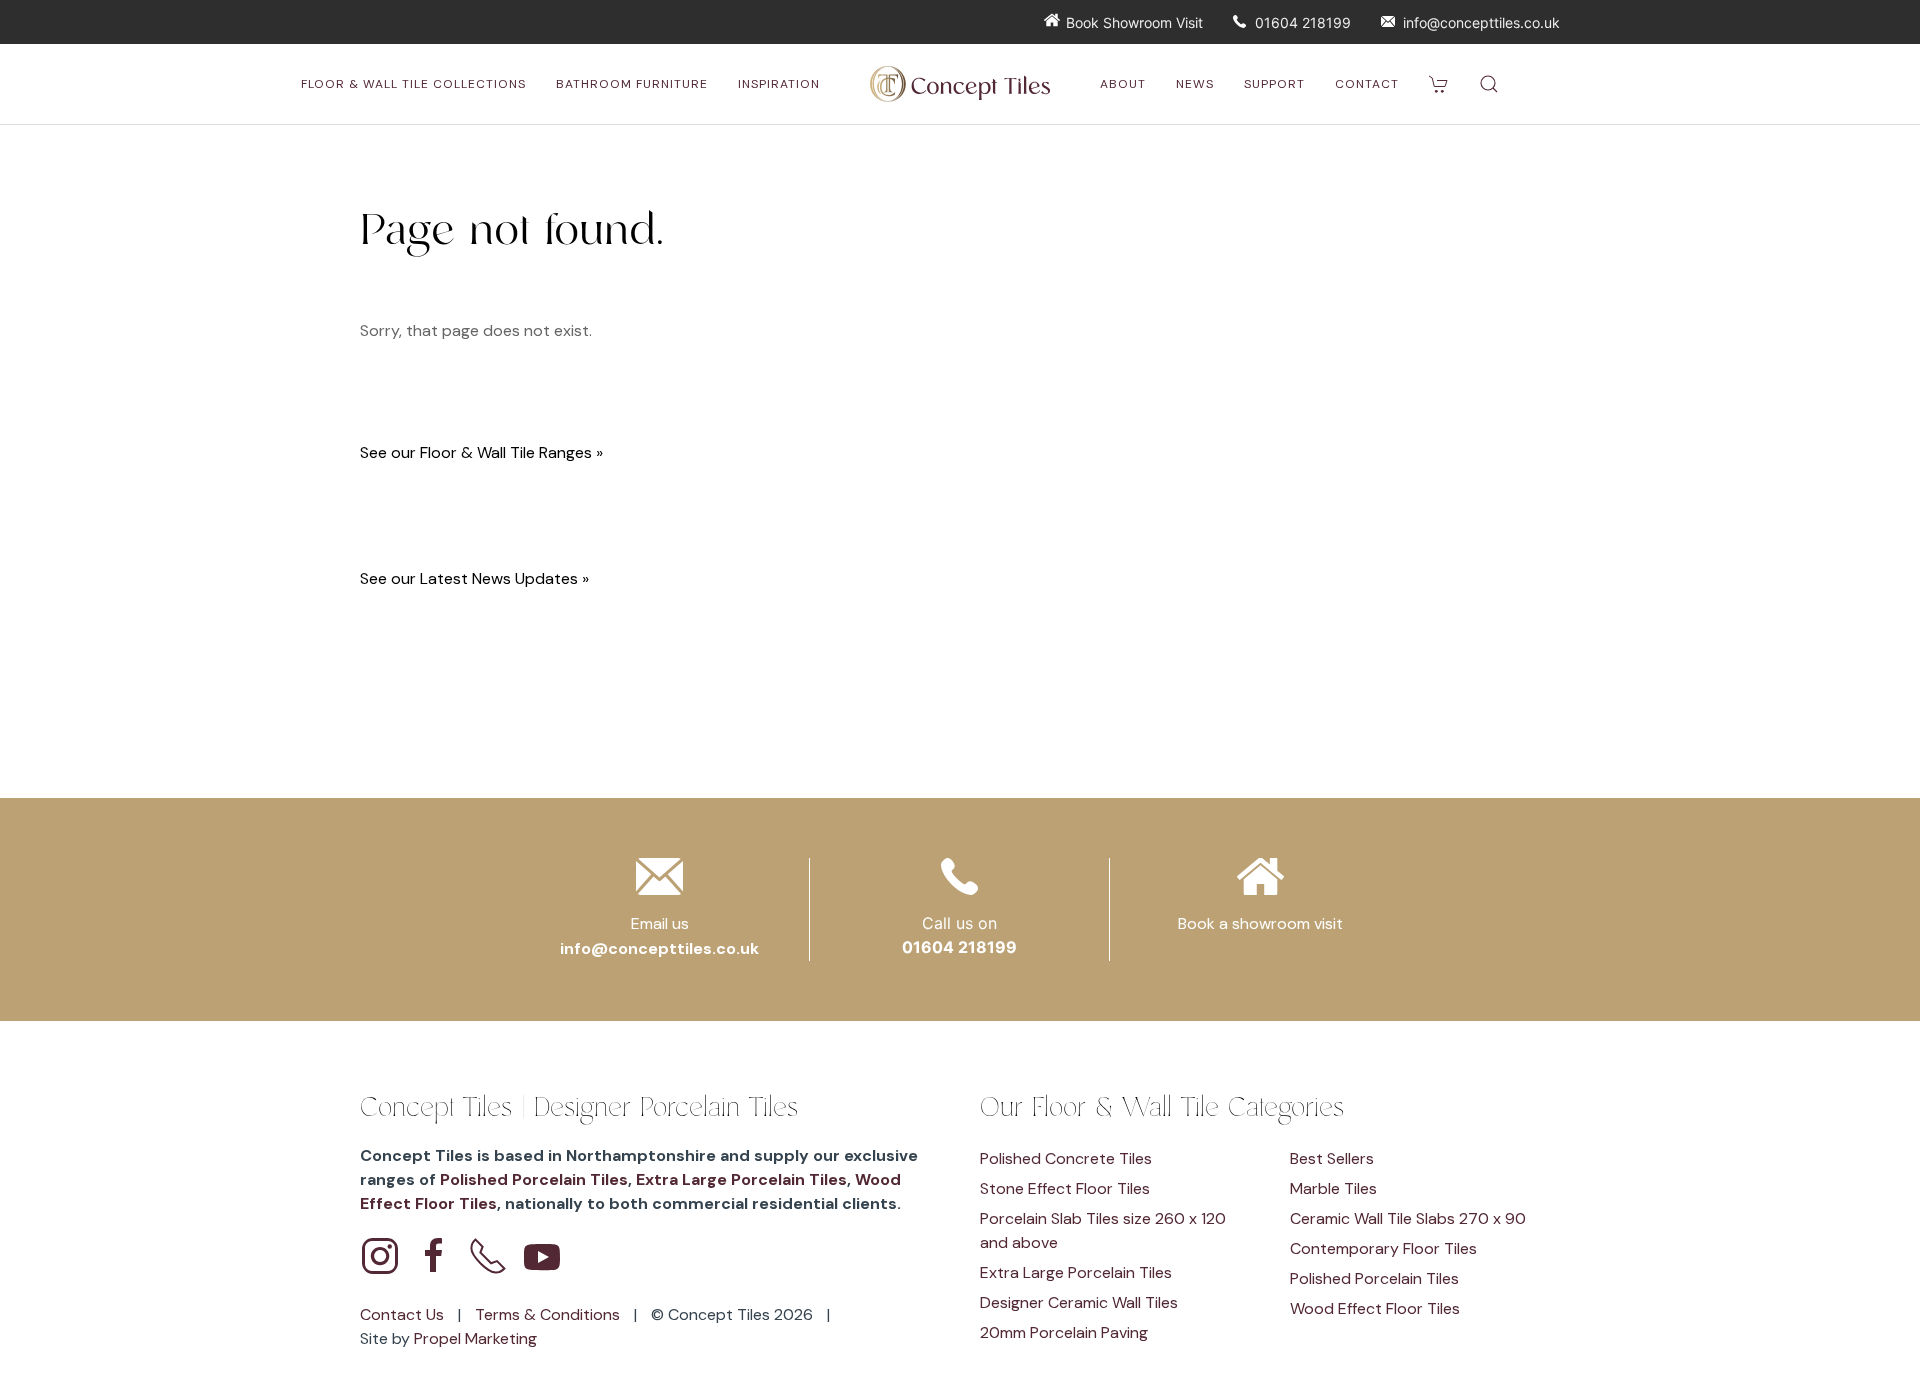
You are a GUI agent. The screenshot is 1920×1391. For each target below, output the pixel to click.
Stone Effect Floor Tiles (1065, 1188)
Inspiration (779, 84)
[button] (1489, 84)
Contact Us (404, 1314)
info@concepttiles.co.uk (1481, 22)
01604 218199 (1303, 22)
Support (1274, 84)
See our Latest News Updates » (474, 578)
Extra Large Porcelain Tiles (741, 1179)
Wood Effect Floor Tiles (1375, 1308)
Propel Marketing (475, 1338)
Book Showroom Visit (1134, 22)
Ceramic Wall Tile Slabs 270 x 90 (1408, 1218)
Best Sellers (1332, 1158)
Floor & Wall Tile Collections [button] (413, 84)
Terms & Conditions (549, 1314)
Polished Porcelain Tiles (534, 1179)
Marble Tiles (1333, 1188)
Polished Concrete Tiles (1066, 1158)
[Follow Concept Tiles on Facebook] (434, 1256)
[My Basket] (1439, 84)
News (1195, 84)
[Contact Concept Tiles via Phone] (488, 1256)
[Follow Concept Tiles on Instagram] (380, 1256)
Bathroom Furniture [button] (632, 84)
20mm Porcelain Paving (1064, 1332)
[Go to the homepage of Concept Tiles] (960, 84)
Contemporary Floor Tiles (1383, 1248)
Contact (1367, 84)
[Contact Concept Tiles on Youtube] (542, 1256)
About (1123, 84)
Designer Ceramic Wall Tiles (1079, 1302)
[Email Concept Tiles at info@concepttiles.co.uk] (659, 882)
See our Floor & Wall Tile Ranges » (481, 452)
